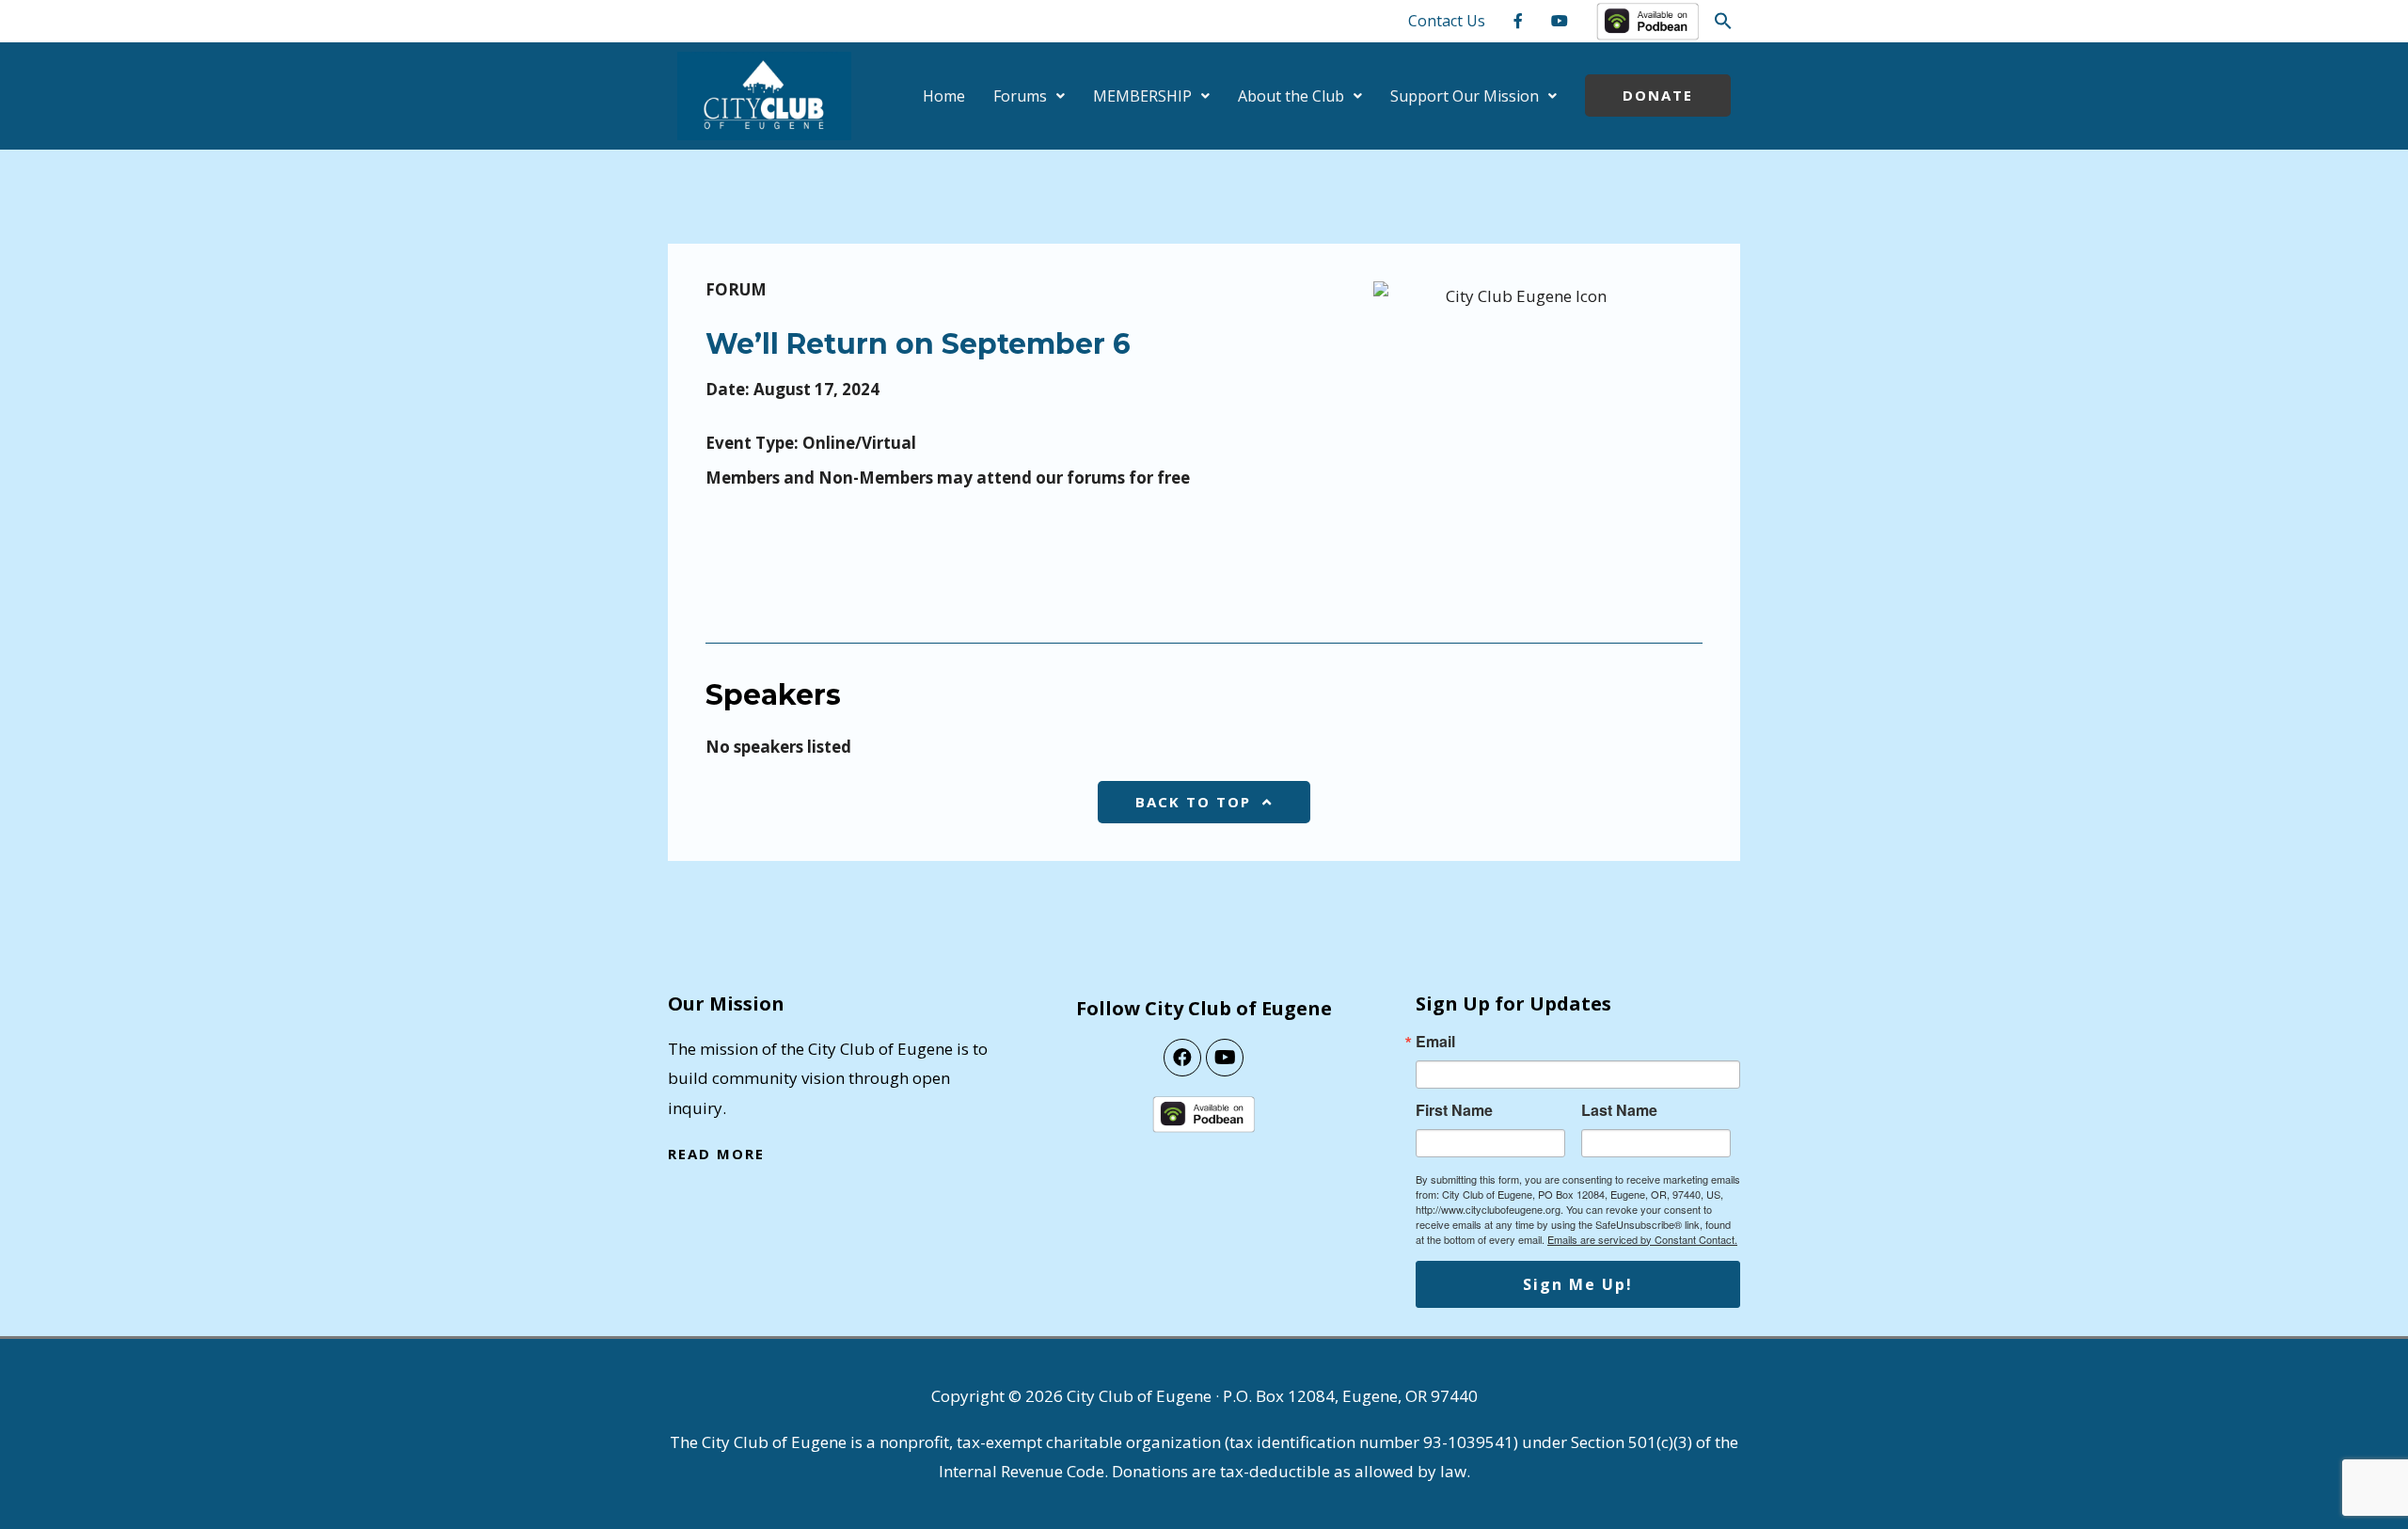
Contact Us (1447, 21)
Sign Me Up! (1578, 1284)
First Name (1454, 1110)
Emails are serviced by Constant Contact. (1642, 1239)
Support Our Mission (1465, 96)
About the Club (1291, 96)
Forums (1020, 96)
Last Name (1619, 1110)
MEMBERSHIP (1142, 96)
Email (1435, 1042)
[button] (1723, 21)
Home (944, 96)
